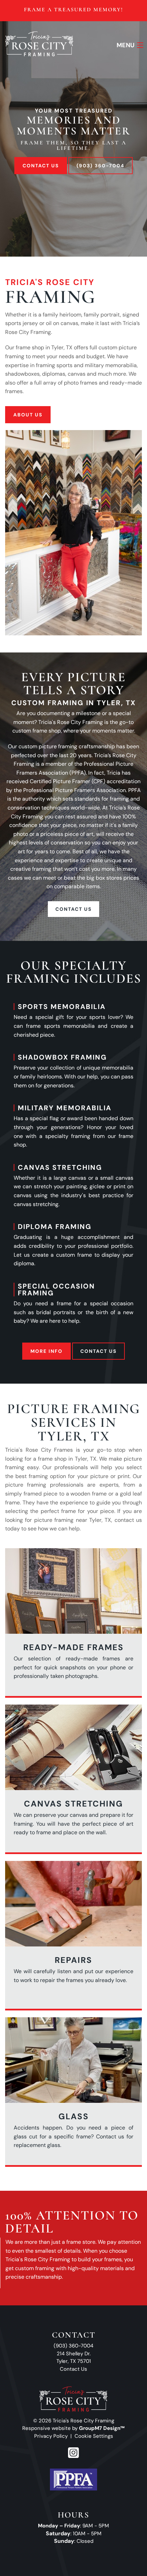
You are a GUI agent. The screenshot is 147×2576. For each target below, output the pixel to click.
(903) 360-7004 (101, 166)
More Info (46, 1351)
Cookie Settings (94, 2436)
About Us (28, 415)
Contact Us (41, 166)
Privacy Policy (51, 2436)
